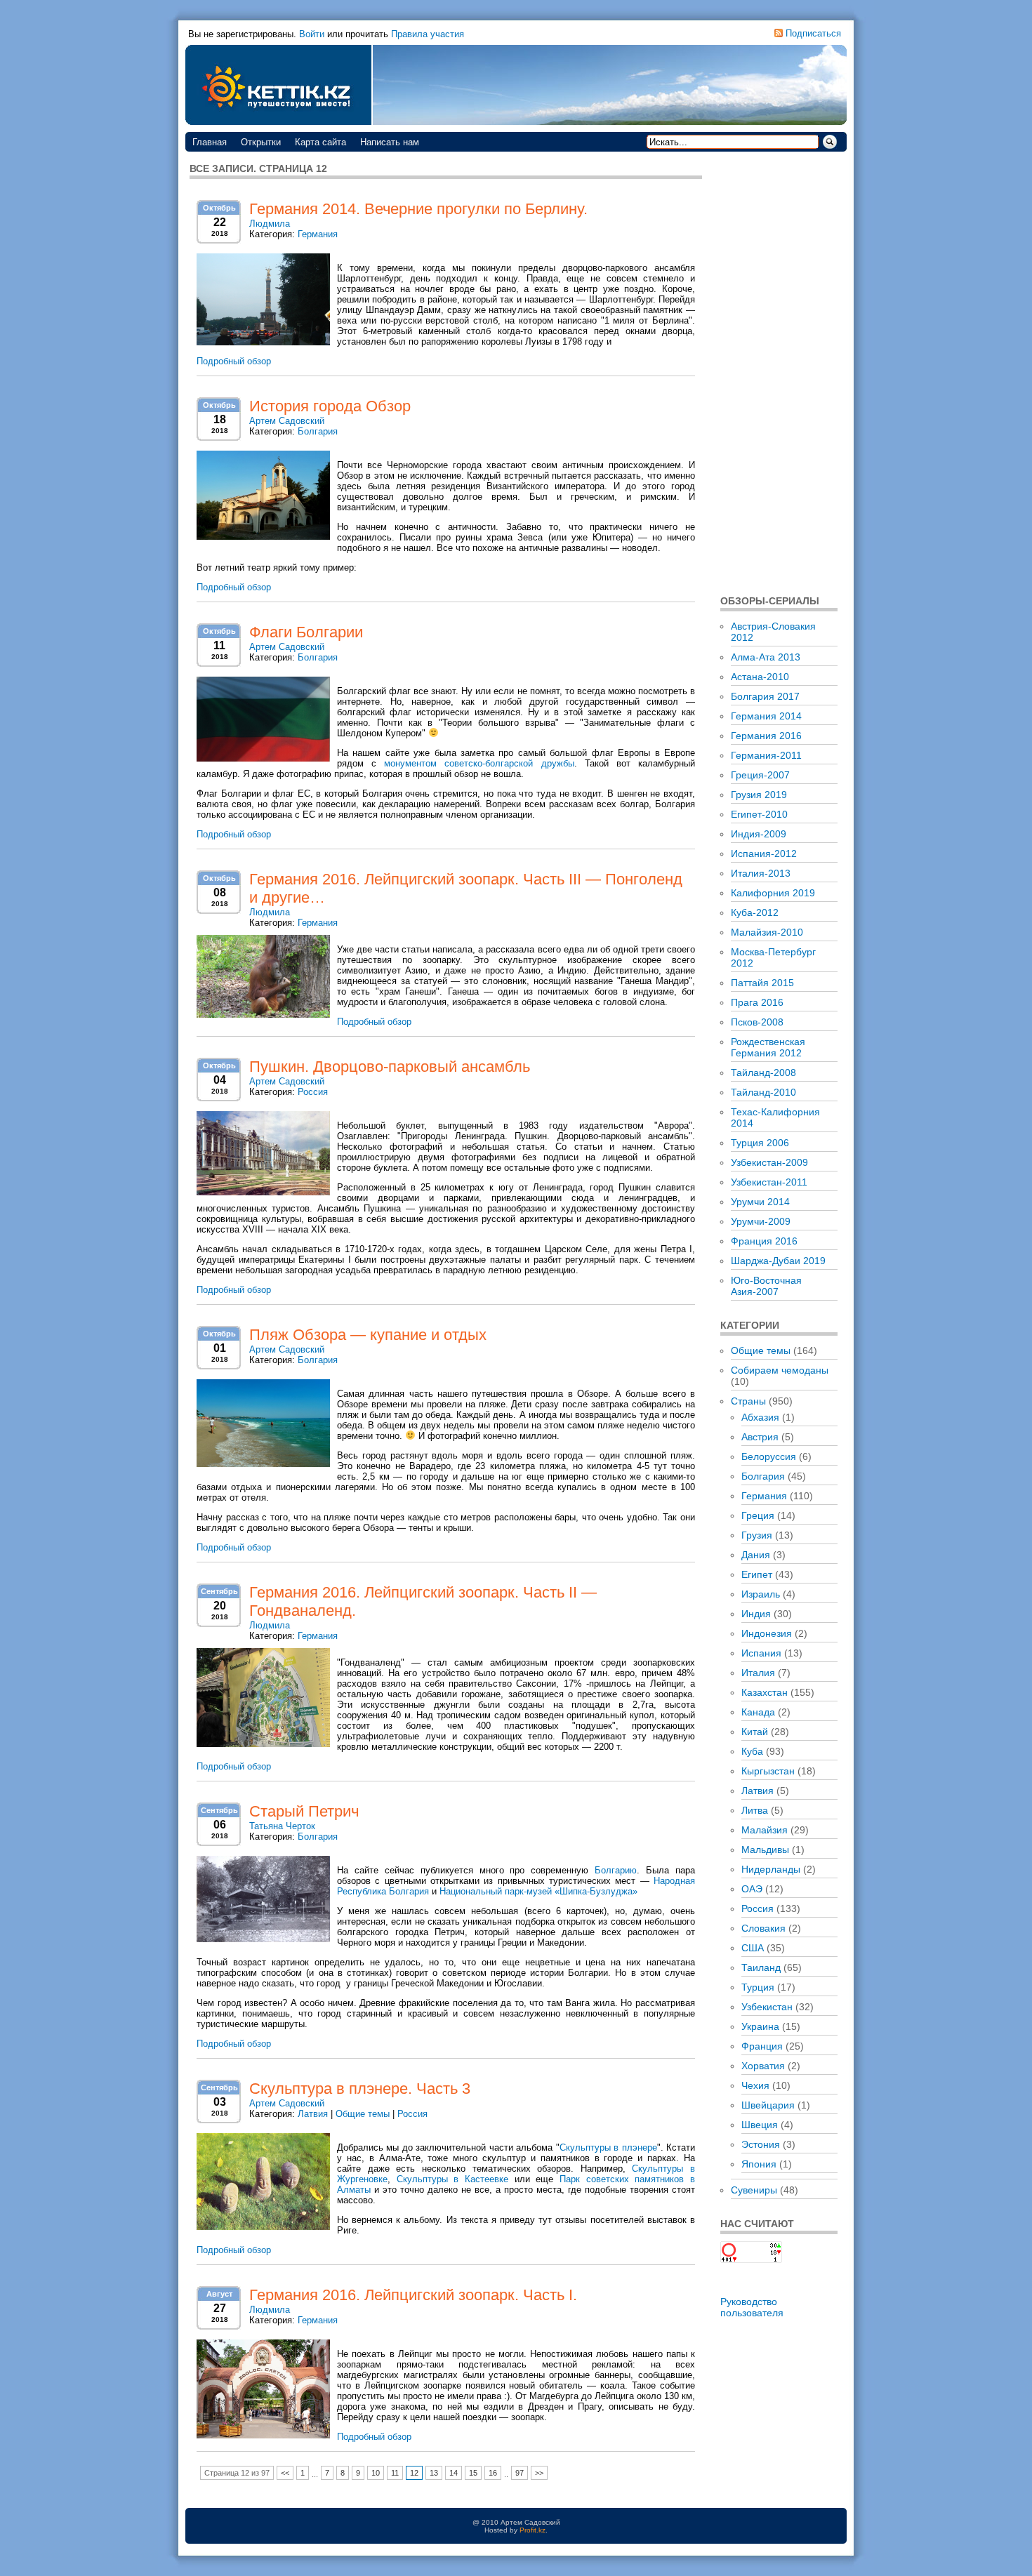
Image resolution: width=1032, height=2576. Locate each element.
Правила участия (428, 34)
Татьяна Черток (282, 1826)
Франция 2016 (764, 1241)
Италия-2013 (761, 873)
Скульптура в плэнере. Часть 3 (360, 2089)
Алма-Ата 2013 (766, 657)
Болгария (318, 431)
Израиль (761, 1594)
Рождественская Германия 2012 (768, 1047)
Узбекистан (767, 2007)
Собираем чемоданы (780, 1370)
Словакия (763, 1928)
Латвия (313, 2114)
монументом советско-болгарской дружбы (479, 763)
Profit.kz (532, 2530)
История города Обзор (330, 406)
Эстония (761, 2144)
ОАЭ (752, 1889)
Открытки (261, 142)
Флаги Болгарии (306, 632)
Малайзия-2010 (767, 932)
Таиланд (761, 1967)
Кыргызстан (768, 1771)
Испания (761, 1653)
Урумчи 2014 (760, 1202)
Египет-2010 (759, 814)
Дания (756, 1555)
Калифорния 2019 (773, 893)
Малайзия (765, 1830)
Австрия (760, 1437)
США (753, 1948)
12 (414, 2473)
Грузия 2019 (759, 795)
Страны (748, 1401)
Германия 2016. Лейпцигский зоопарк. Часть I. (413, 2295)
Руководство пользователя (752, 2307)
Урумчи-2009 (761, 1221)
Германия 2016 (766, 736)
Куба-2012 (755, 912)
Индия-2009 (759, 834)
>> (539, 2473)
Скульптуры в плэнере (608, 2147)
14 (454, 2473)
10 (376, 2473)
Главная (210, 142)
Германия (318, 234)
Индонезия (767, 1633)
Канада (758, 1712)
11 (395, 2473)
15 (473, 2473)
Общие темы (363, 2114)
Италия (758, 1673)
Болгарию (616, 1870)
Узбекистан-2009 (769, 1162)
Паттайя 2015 (762, 983)
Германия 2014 (766, 716)
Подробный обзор (234, 361)
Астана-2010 (760, 677)
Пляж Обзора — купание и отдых (368, 1335)
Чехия (755, 2085)
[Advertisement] (779, 372)
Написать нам (390, 142)
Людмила (270, 224)
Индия (756, 1614)
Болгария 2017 (765, 696)
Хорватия (763, 2066)
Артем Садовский (287, 421)
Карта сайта (320, 142)
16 (493, 2473)
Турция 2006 (760, 1143)
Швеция (760, 2125)
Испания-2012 (764, 854)
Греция (758, 1515)
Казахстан (765, 1692)
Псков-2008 (757, 1022)
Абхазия (760, 1417)
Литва (755, 1810)
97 (520, 2473)
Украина (760, 2026)
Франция (762, 2046)
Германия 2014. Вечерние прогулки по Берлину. (418, 209)
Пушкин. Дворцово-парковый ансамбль (390, 1067)
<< (285, 2473)
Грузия (757, 1535)
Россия (313, 1092)
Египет (757, 1574)
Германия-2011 (766, 755)
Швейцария (768, 2105)
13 (434, 2473)
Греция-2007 (760, 775)
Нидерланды (771, 1869)
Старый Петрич (304, 1811)
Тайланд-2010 (763, 1092)
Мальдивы (765, 1850)
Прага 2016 (757, 1002)
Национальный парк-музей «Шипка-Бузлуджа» (538, 1891)
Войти (312, 34)
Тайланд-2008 (763, 1073)
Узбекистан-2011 (769, 1182)
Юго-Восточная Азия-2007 (766, 1286)
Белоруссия (769, 1456)
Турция (758, 1987)
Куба (752, 1751)
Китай (755, 1732)
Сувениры (754, 2190)
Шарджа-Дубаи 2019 (778, 1261)
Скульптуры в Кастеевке (452, 2179)
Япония (759, 2164)
